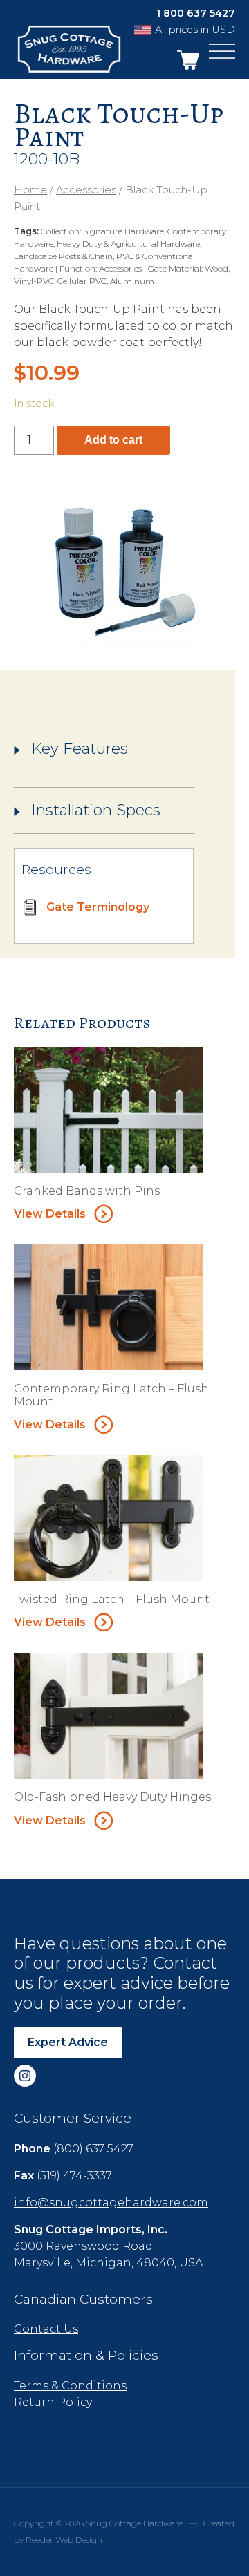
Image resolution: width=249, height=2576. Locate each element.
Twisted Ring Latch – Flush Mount (112, 1599)
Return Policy (53, 2402)
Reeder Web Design (64, 2540)
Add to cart (113, 440)
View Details (50, 1214)
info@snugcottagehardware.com (111, 2203)
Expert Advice (68, 2042)
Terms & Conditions (70, 2386)
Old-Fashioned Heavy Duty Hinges (112, 1797)
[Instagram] (25, 2076)
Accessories (86, 190)
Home (30, 190)
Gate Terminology (98, 907)
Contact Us (46, 2329)
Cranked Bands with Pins (87, 1191)
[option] (124, 572)
